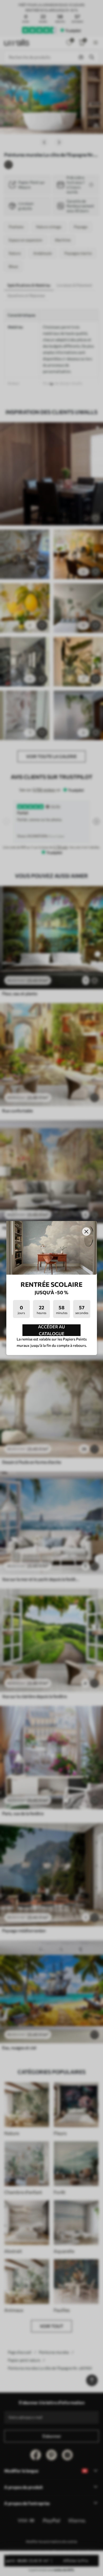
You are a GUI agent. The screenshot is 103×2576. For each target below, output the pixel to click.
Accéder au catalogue (51, 1330)
